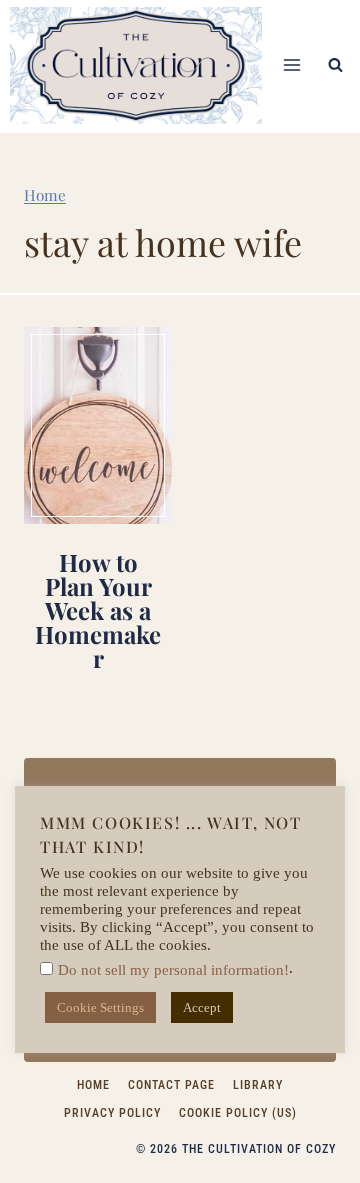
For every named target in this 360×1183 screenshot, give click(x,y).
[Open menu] (291, 65)
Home (45, 194)
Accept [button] (202, 1007)
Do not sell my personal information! (173, 970)
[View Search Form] (335, 65)
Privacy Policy (112, 1113)
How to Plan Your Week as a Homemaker (98, 610)
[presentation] (98, 425)
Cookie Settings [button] (100, 1007)
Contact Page (171, 1085)
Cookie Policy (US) (238, 1113)
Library (258, 1085)
